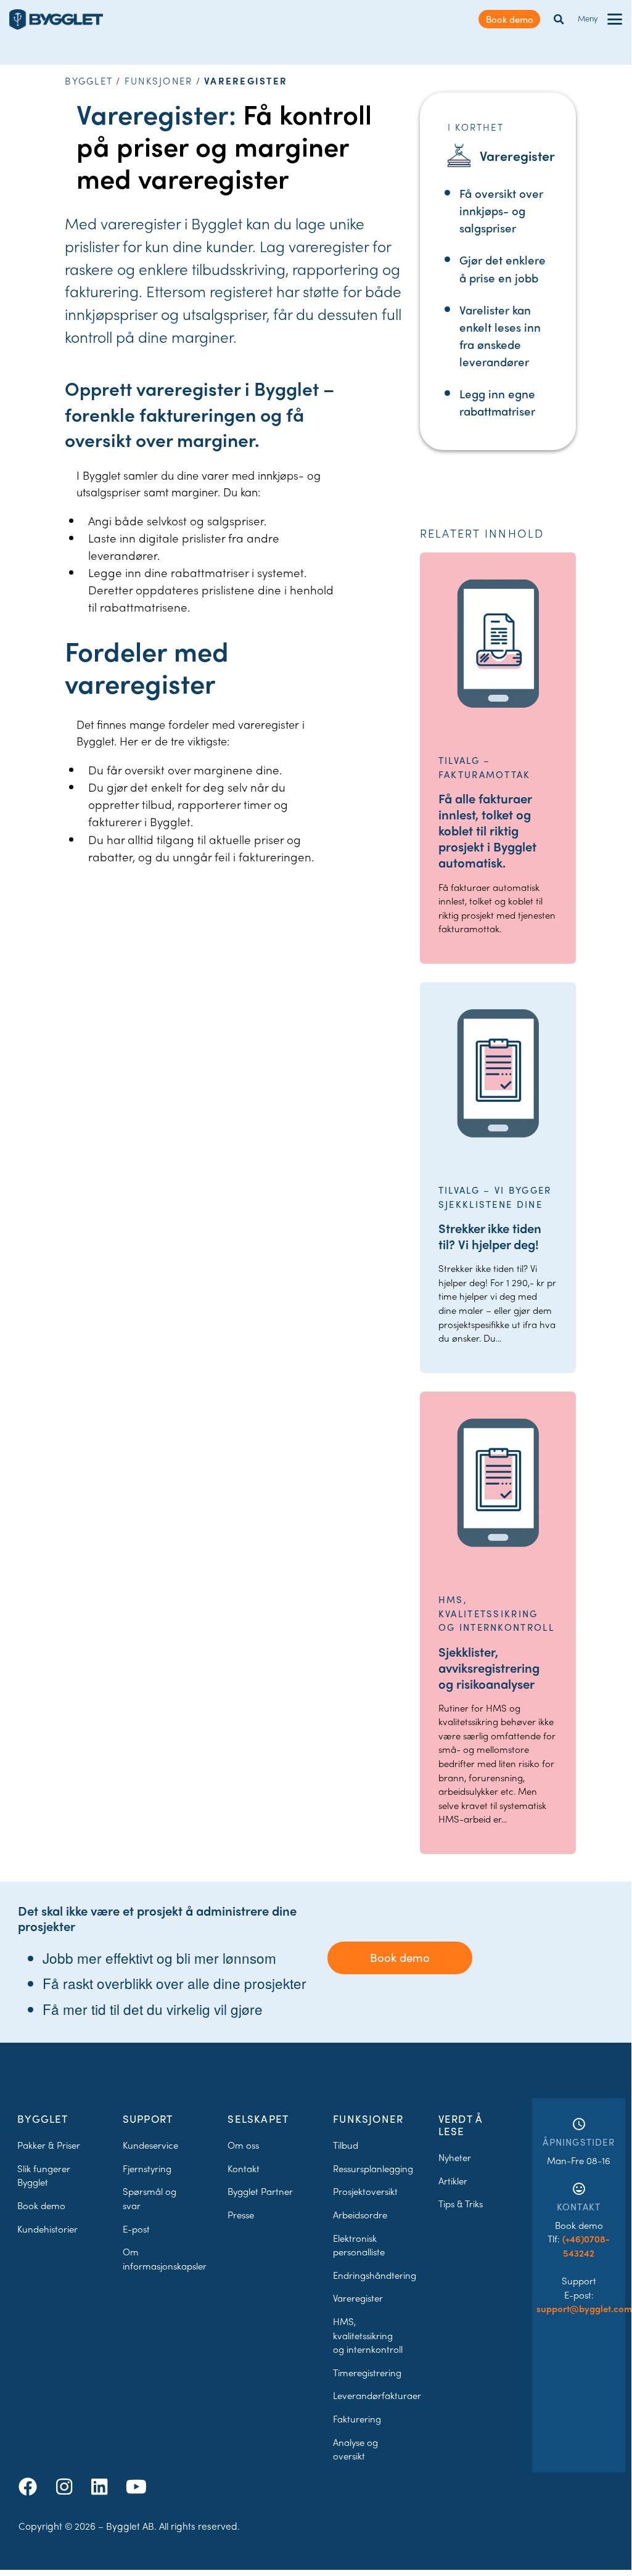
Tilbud (346, 2145)
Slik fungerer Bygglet (44, 2176)
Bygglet (89, 81)
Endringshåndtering (375, 2275)
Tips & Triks (461, 2204)
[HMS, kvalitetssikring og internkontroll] (498, 1483)
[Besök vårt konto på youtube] (136, 2486)
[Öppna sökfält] (559, 19)
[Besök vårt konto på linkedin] (102, 2486)
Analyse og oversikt (355, 2449)
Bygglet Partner (260, 2191)
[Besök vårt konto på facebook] (30, 2486)
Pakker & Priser (49, 2145)
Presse (241, 2215)
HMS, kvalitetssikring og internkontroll (368, 2335)
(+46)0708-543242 (586, 2246)
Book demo (510, 19)
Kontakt (244, 2168)
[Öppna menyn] (615, 19)
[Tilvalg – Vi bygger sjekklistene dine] (498, 1073)
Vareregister (358, 2298)
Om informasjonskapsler (165, 2259)
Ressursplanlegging (373, 2168)
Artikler (453, 2181)
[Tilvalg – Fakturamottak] (498, 644)
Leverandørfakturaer (377, 2395)
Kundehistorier (47, 2229)
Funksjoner (159, 81)
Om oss (243, 2145)
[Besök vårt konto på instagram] (67, 2486)
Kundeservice (150, 2145)
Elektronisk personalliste (359, 2245)
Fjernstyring (147, 2168)
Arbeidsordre (360, 2215)
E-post (136, 2229)
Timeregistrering (367, 2373)
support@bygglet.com (584, 2308)
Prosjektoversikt (365, 2191)
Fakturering (357, 2419)
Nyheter (455, 2157)
